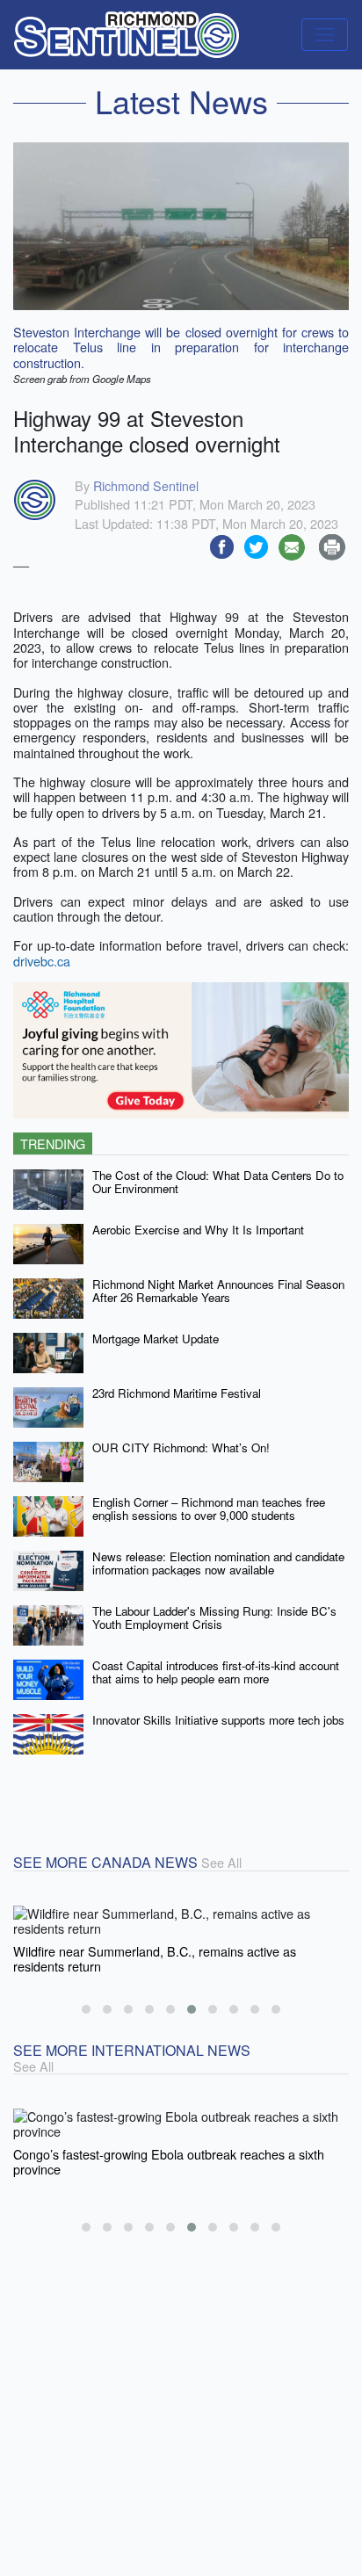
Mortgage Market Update (156, 1339)
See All (221, 1862)
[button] (86, 2009)
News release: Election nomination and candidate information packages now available (218, 1563)
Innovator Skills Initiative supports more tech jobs (218, 1720)
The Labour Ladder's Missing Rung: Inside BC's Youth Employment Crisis (214, 1617)
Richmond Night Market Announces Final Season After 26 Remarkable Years (218, 1291)
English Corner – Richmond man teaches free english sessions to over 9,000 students (209, 1509)
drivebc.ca (42, 961)
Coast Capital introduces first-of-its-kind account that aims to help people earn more (216, 1672)
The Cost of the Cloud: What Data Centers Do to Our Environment (218, 1182)
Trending (53, 1143)
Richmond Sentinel (146, 485)
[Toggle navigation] (325, 35)
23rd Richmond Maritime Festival (177, 1393)
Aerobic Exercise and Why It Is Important (198, 1230)
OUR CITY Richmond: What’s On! (181, 1447)
